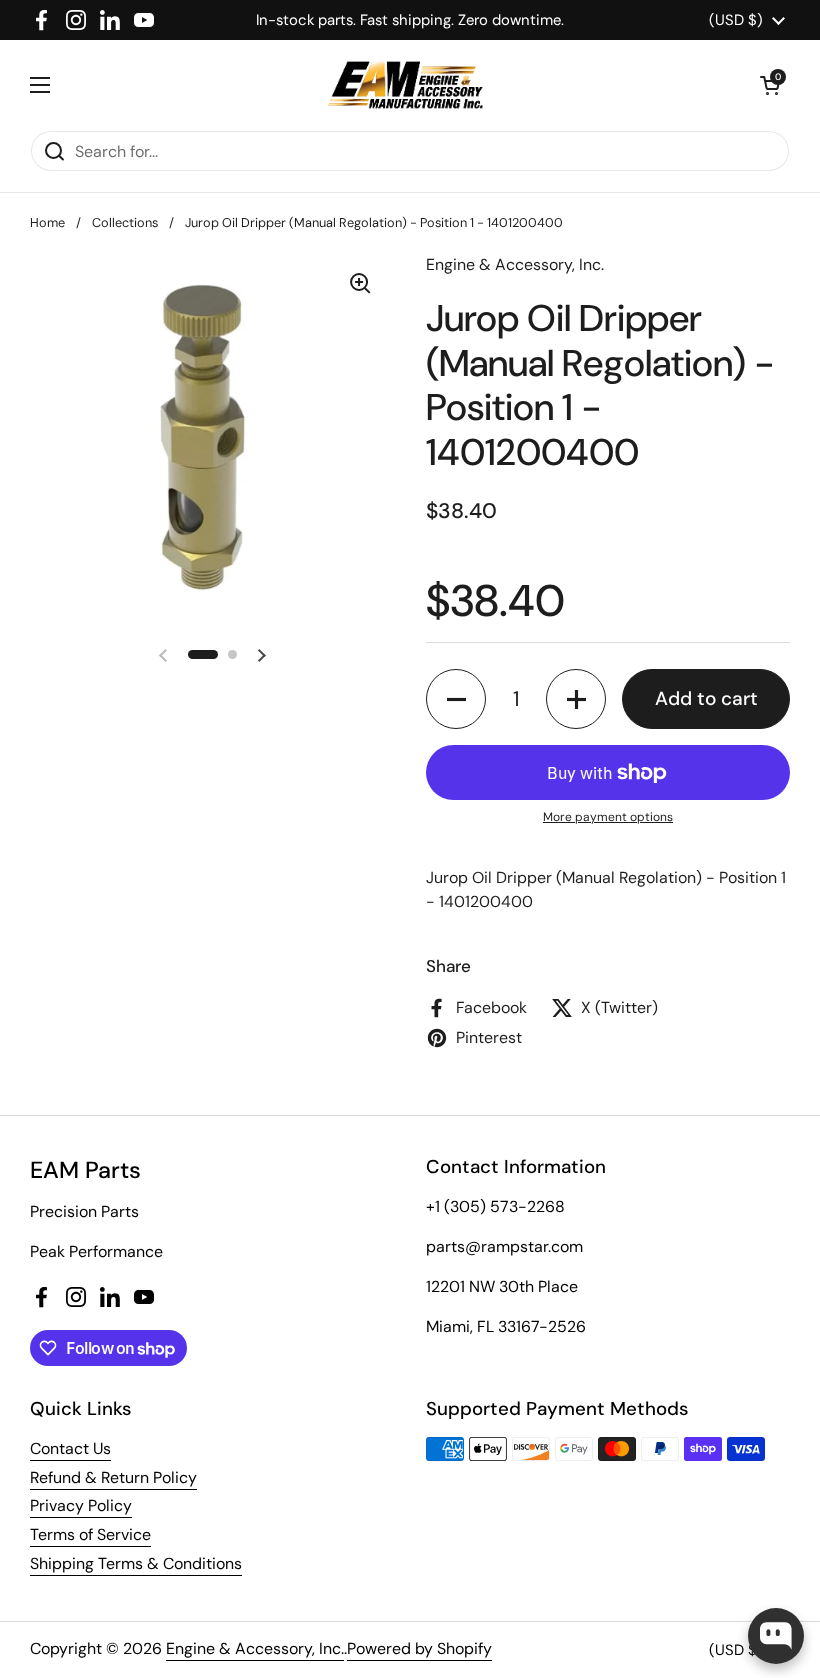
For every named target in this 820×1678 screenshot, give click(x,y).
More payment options (608, 817)
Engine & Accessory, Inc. (255, 1648)
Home (47, 222)
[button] (770, 85)
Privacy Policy (81, 1505)
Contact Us (70, 1448)
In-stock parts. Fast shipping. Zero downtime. (410, 20)
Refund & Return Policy (113, 1477)
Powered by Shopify (419, 1648)
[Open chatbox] (776, 1636)
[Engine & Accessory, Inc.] (405, 85)
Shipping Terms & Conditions (136, 1563)
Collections (125, 222)
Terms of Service (90, 1534)
